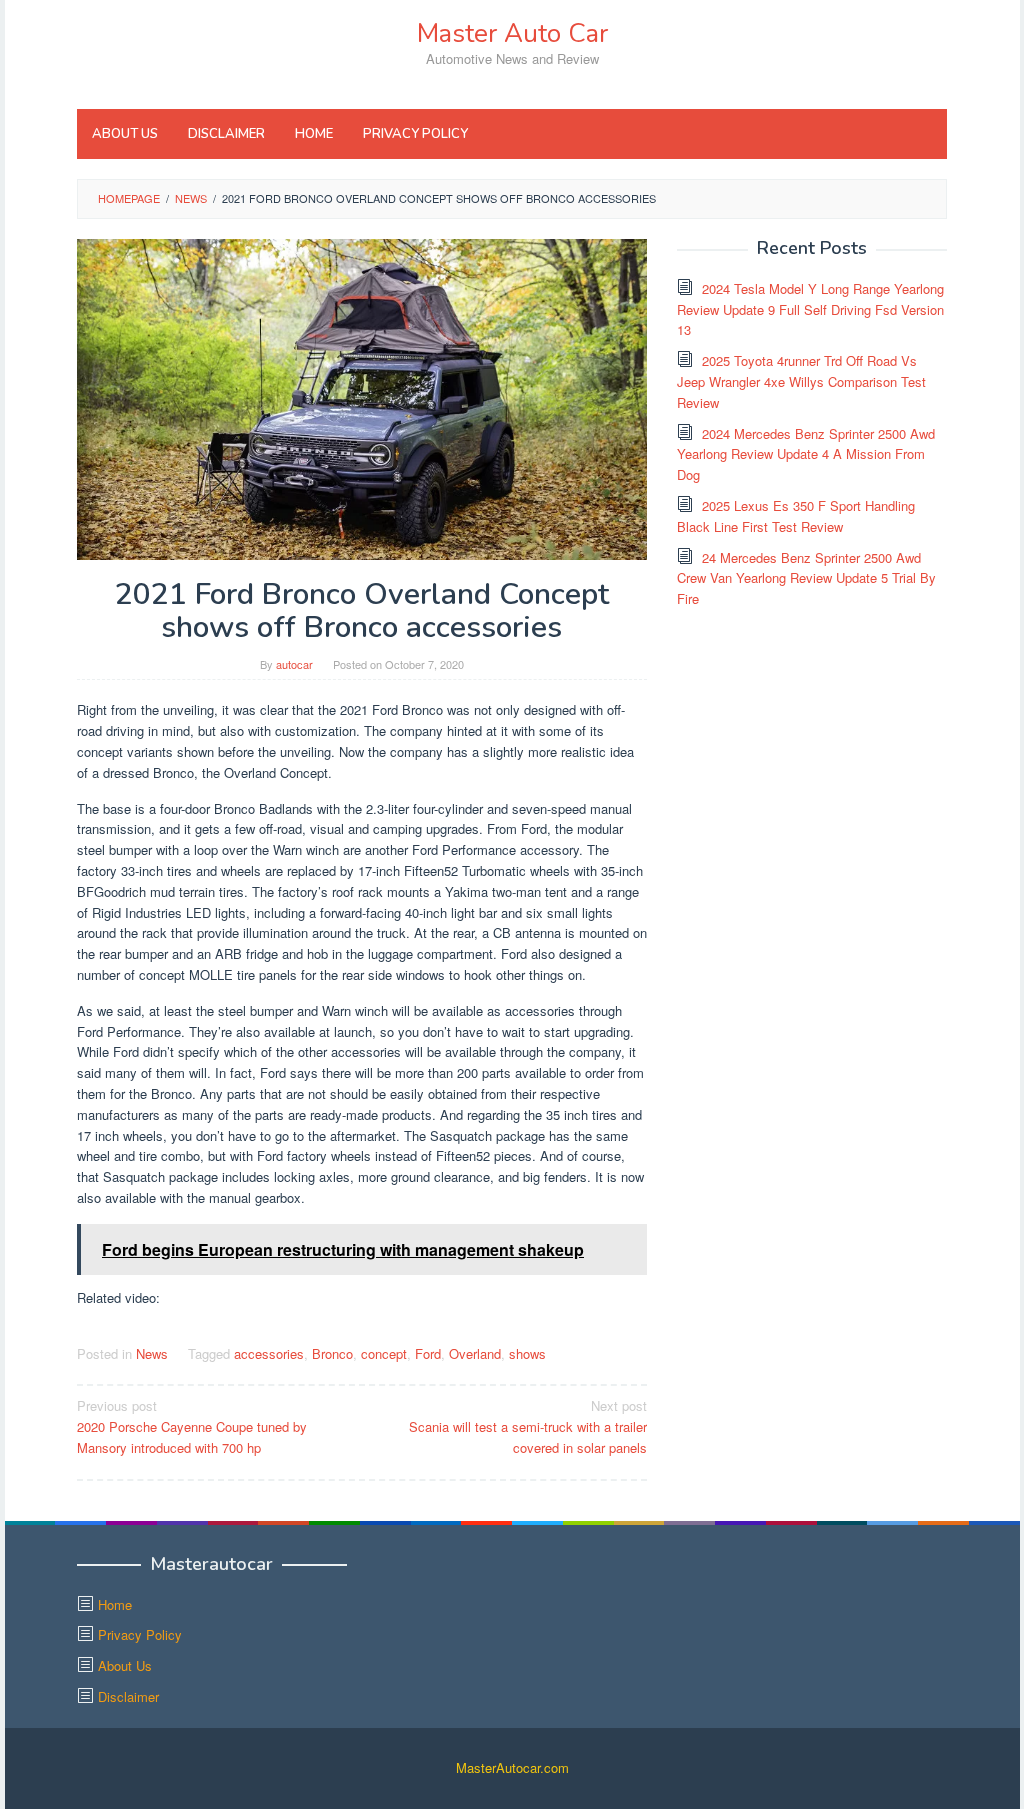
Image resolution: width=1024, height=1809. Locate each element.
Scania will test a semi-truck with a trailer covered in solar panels (528, 1426)
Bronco (332, 1353)
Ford (428, 1353)
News (152, 1353)
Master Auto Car (512, 33)
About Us (125, 1665)
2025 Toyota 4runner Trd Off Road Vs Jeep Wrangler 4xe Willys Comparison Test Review (801, 381)
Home (115, 1604)
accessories (269, 1353)
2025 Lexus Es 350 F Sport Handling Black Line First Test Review (796, 516)
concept (384, 1353)
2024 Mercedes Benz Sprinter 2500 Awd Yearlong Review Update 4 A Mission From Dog (806, 454)
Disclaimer (128, 1696)
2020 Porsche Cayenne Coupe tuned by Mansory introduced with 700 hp (192, 1426)
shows (527, 1353)
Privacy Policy (140, 1634)
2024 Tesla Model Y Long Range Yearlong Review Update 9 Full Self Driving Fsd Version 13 (810, 309)
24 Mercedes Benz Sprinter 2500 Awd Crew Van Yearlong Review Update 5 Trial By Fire (806, 578)
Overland (475, 1353)
